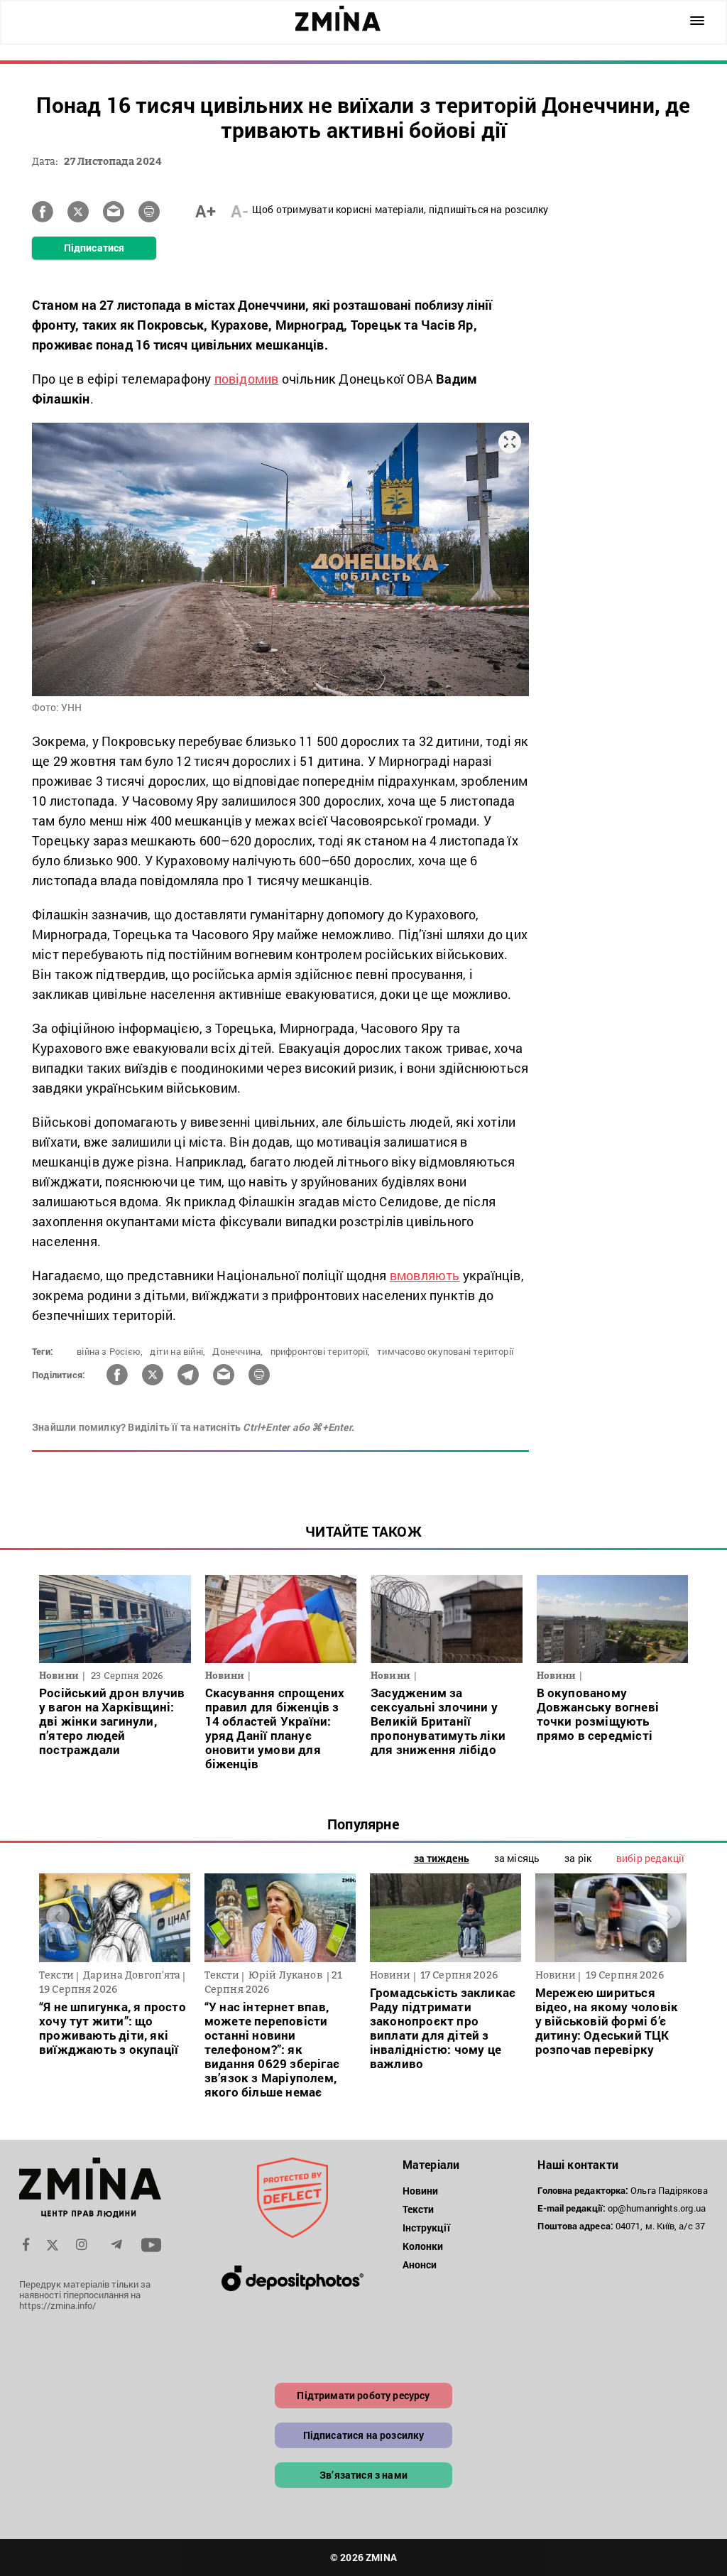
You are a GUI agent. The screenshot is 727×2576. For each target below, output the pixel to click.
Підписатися (94, 248)
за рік (578, 1858)
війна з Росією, (110, 1351)
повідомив (247, 379)
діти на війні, (177, 1351)
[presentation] (58, 1916)
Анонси (420, 2264)
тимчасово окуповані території (445, 1351)
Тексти (419, 2209)
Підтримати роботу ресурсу (363, 2395)
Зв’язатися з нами (363, 2475)
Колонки (423, 2246)
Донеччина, (237, 1351)
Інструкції (426, 2228)
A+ (206, 211)
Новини (421, 2191)
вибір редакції (650, 1858)
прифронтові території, (320, 1351)
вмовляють (425, 1275)
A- (240, 211)
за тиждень (442, 1858)
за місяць (517, 1858)
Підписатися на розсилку (364, 2435)
